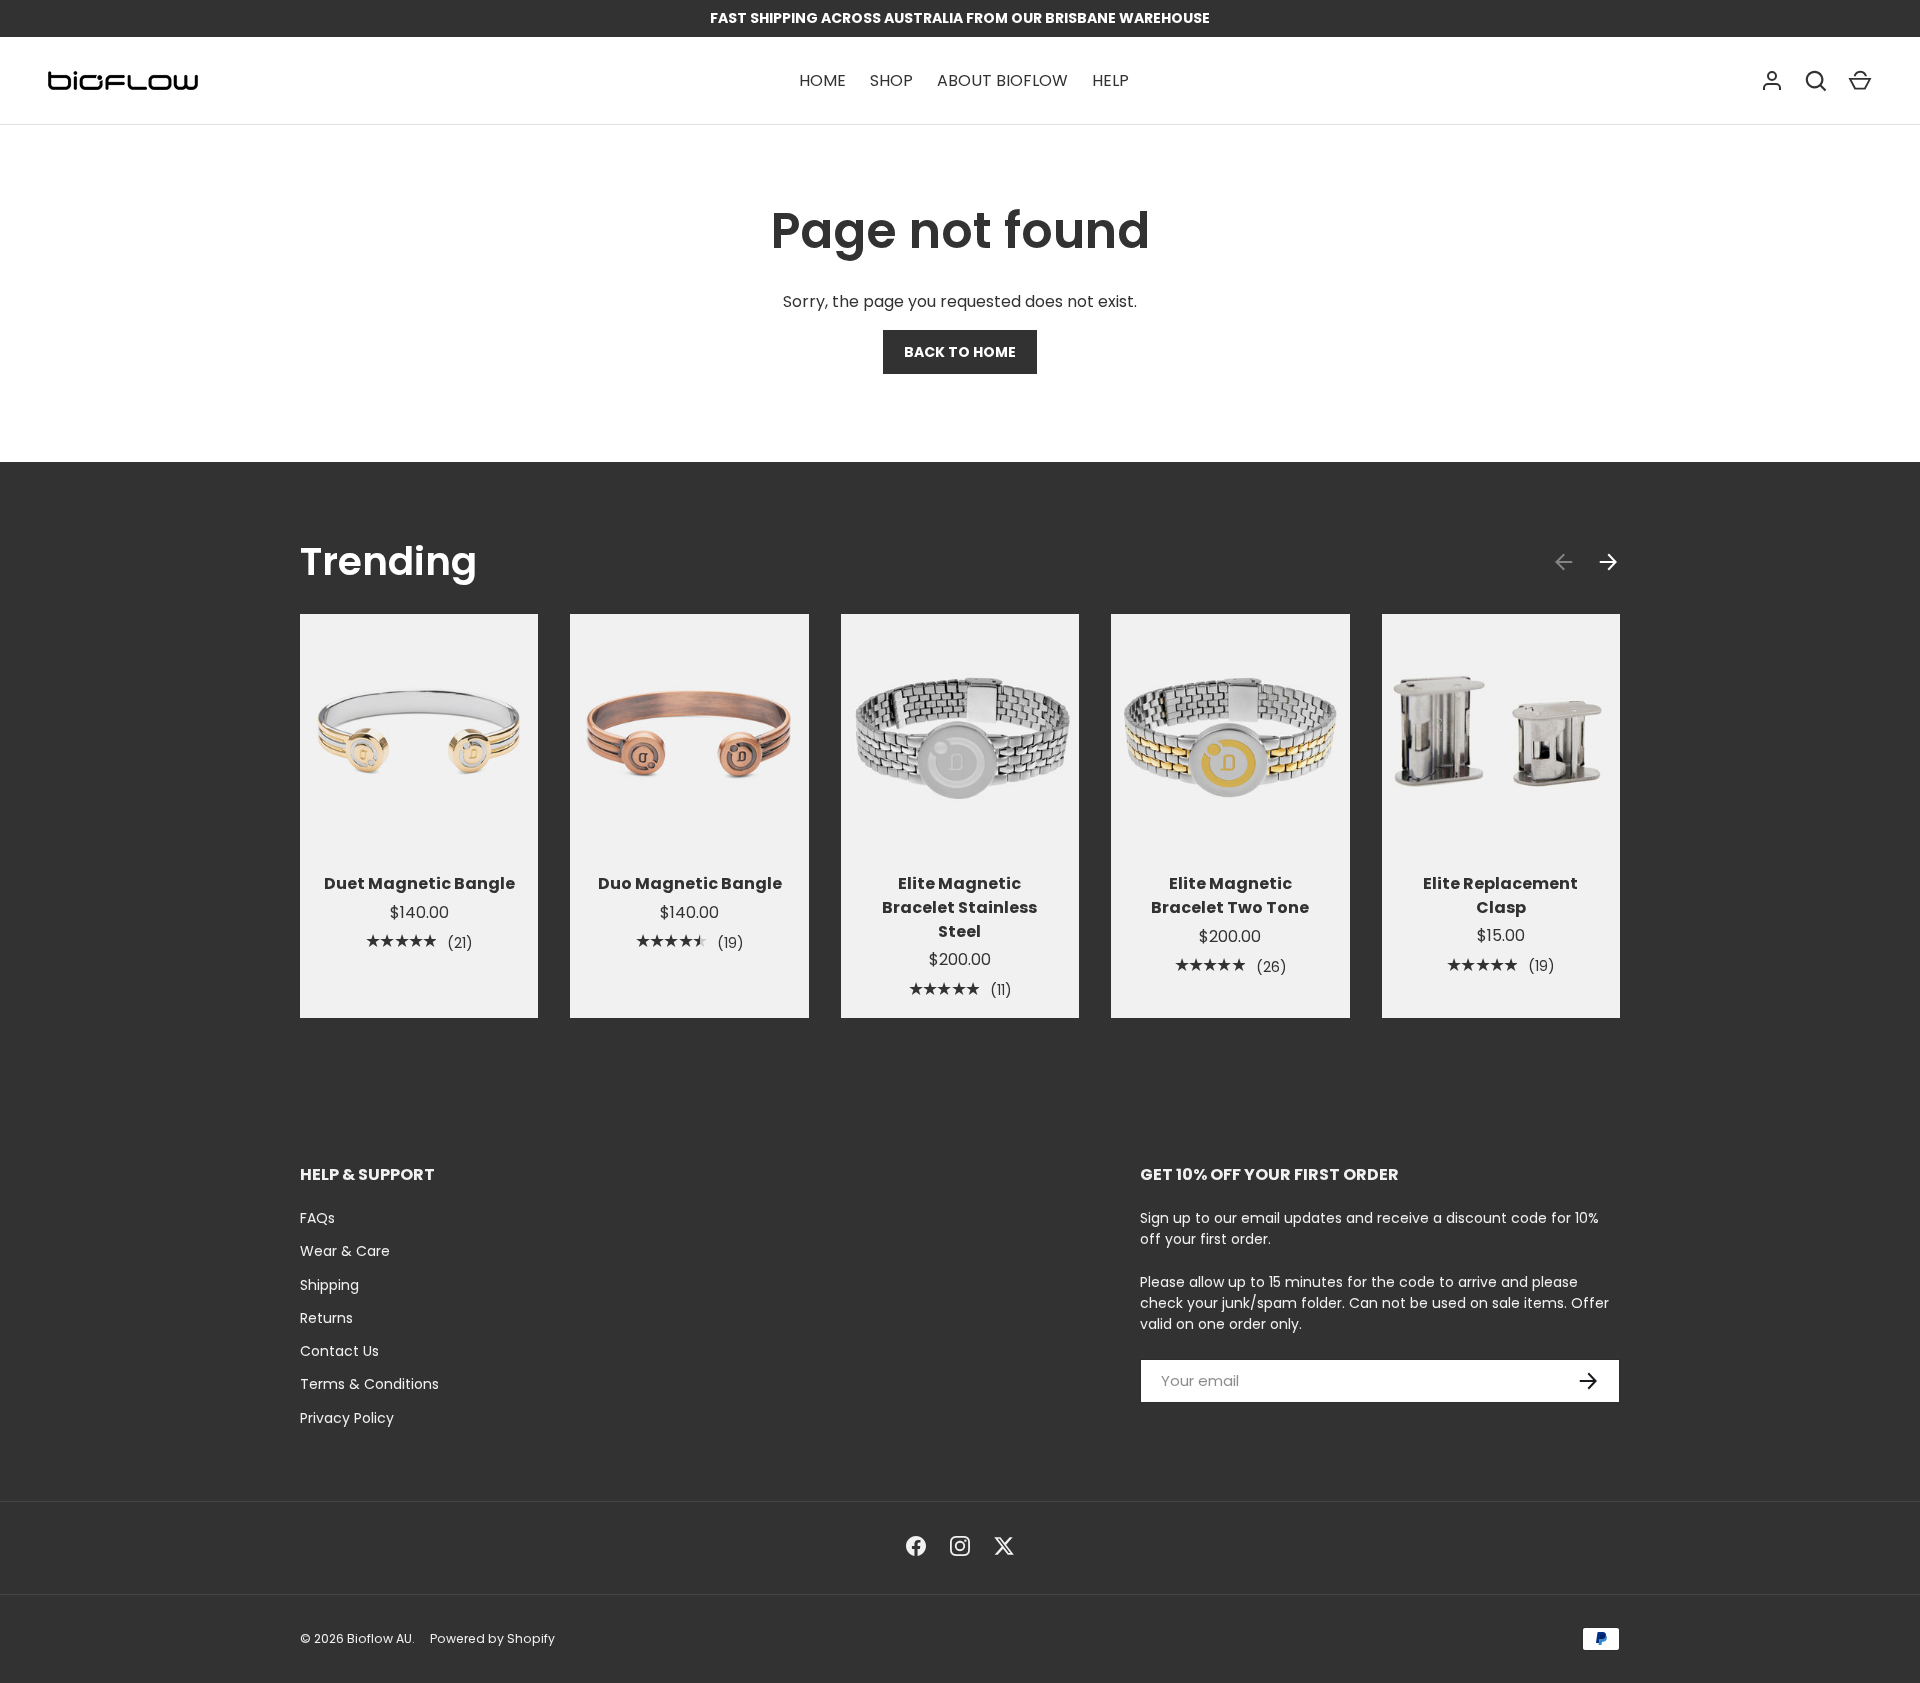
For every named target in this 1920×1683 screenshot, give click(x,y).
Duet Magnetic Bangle (419, 883)
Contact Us (339, 1351)
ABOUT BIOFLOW (1002, 80)
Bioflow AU (379, 1638)
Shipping (329, 1285)
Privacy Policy (347, 1418)
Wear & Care (345, 1251)
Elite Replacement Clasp (1500, 895)
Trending (388, 561)
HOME (822, 80)
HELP (1110, 80)
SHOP (891, 80)
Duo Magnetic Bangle (690, 883)
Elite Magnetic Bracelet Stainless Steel (959, 907)
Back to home (960, 352)
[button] (1860, 81)
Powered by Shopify (492, 1638)
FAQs (317, 1218)
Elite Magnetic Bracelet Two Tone (1230, 895)
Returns (326, 1318)
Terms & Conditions (369, 1384)
